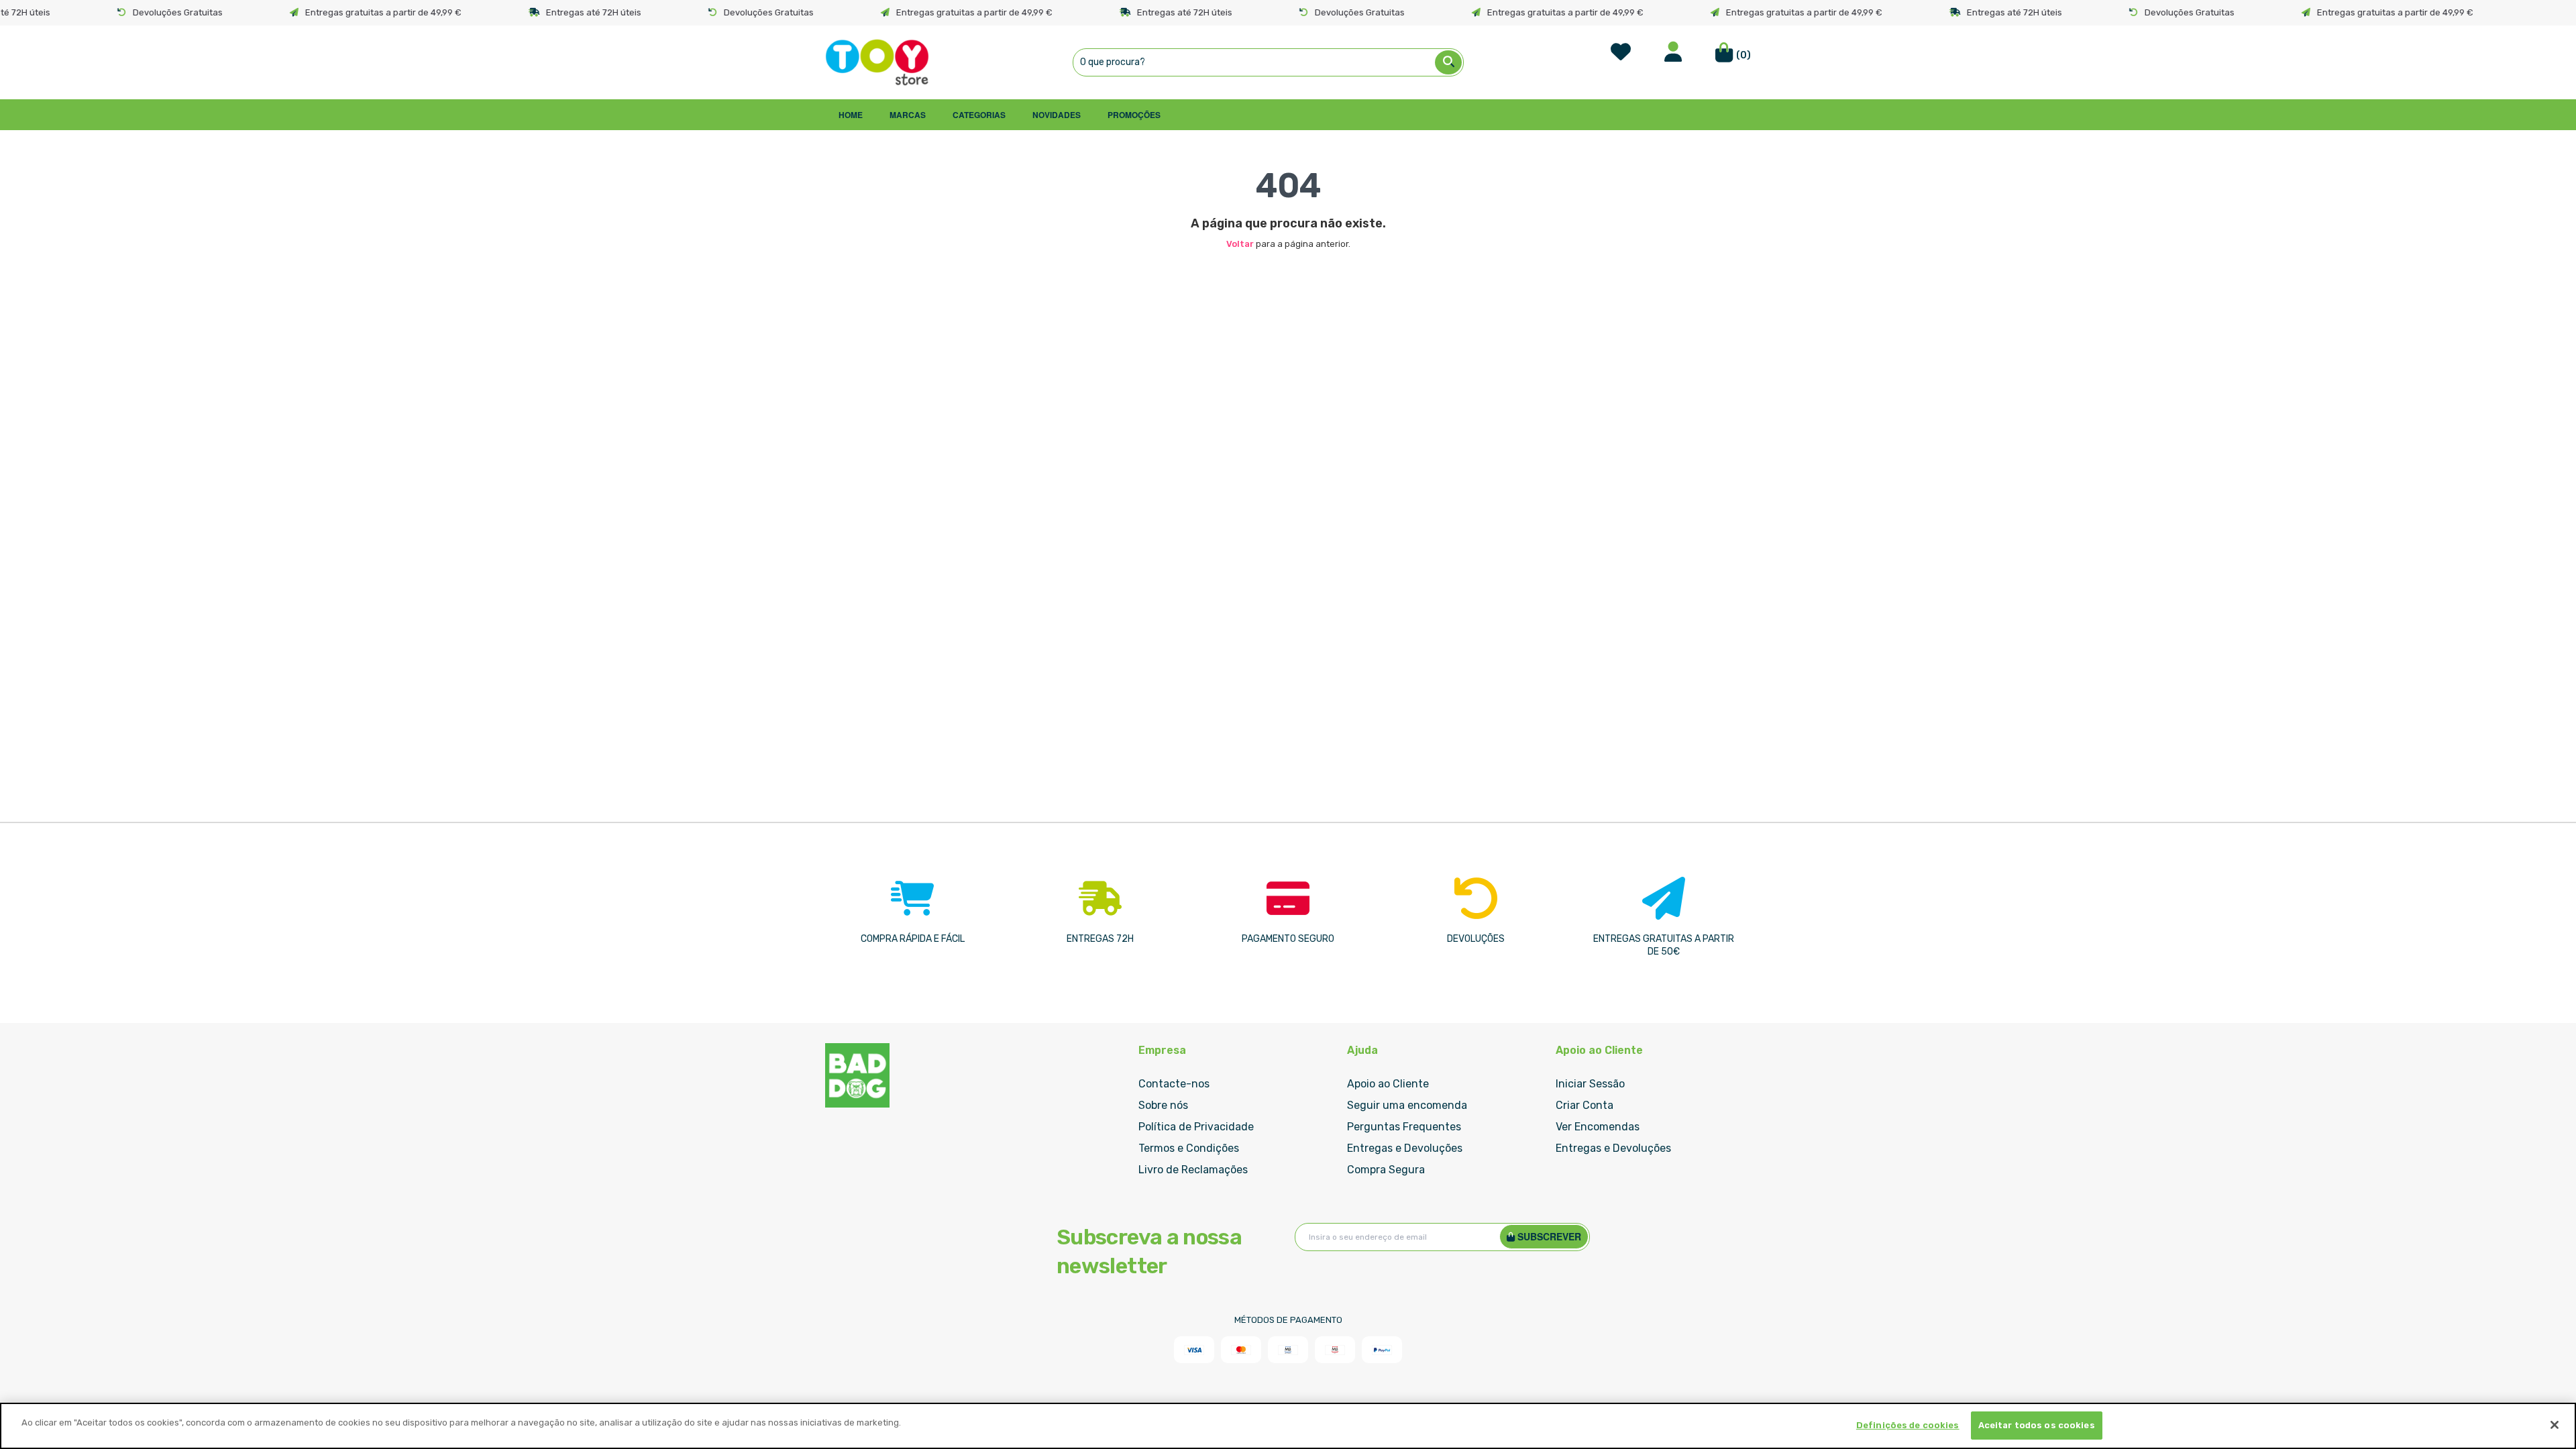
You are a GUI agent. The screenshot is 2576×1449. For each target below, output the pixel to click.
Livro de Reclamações (1193, 1170)
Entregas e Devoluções (1405, 1148)
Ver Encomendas (1598, 1127)
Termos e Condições (1189, 1148)
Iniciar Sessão (1590, 1084)
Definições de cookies (1908, 1425)
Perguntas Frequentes (1404, 1127)
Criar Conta (1585, 1105)
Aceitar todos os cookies (2037, 1425)
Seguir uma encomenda (1407, 1105)
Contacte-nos (1174, 1084)
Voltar (1240, 244)
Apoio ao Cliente (1388, 1084)
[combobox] (1268, 62)
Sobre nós (1163, 1105)
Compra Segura (1386, 1170)
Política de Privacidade (1196, 1127)
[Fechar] (2555, 1425)
